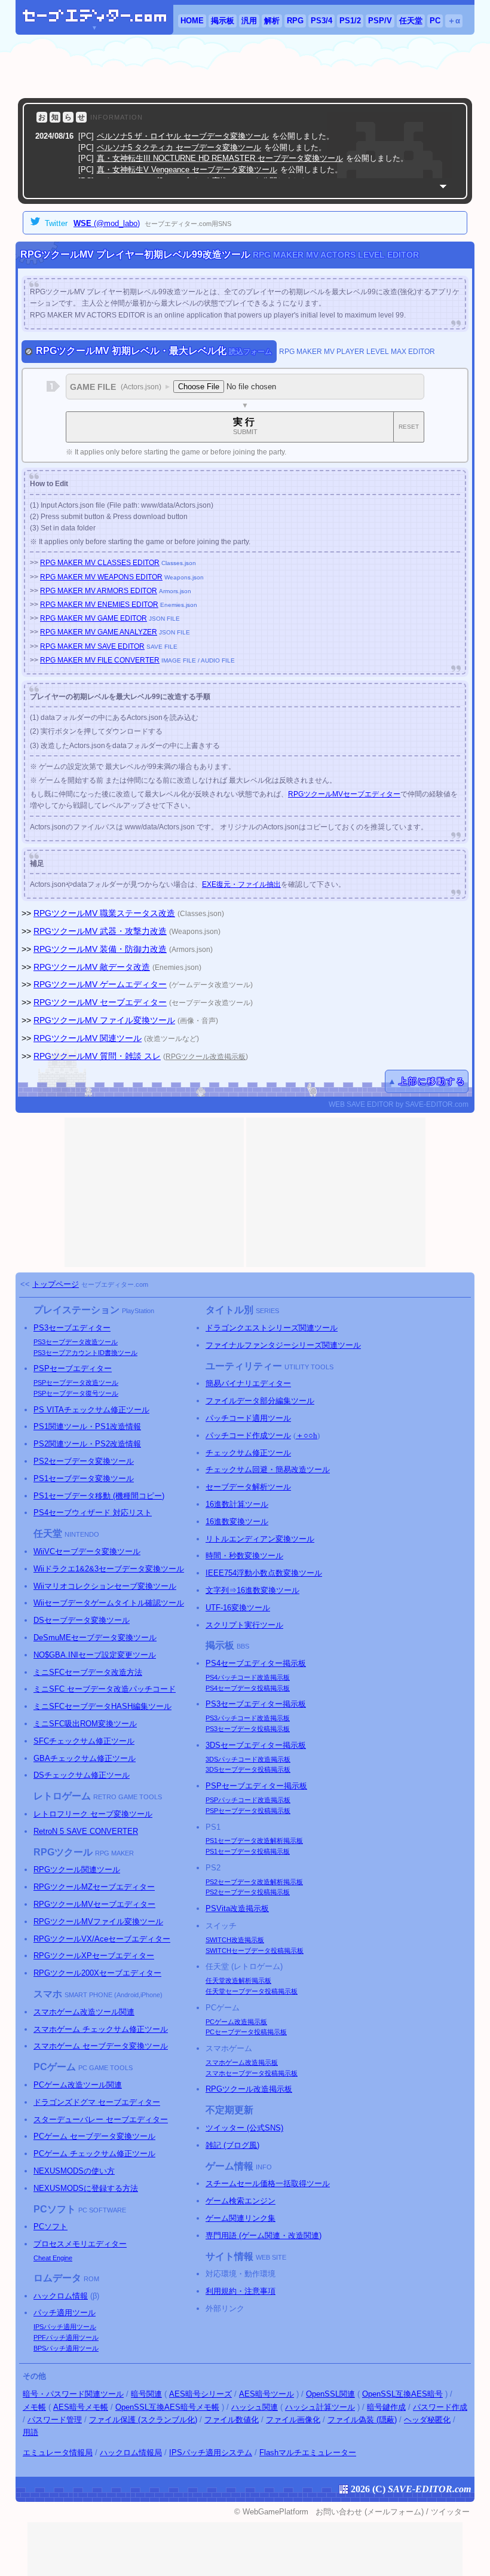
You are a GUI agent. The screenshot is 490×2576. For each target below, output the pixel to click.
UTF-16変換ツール (238, 1608)
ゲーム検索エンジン (241, 2201)
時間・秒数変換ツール (244, 1556)
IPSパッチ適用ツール (65, 2327)
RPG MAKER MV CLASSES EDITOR (100, 563)
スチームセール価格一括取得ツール (268, 2183)
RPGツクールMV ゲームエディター (100, 984)
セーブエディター (72, 1328)
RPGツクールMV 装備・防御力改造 (100, 949)
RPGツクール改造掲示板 (206, 1056)
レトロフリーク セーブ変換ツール (93, 1814)
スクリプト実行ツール (244, 1625)
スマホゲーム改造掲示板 (242, 2062)
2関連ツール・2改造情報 (87, 1444)
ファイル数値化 (232, 2420)
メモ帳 (34, 2407)
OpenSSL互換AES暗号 (402, 2394)
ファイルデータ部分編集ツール (260, 1401)
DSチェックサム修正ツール (82, 1775)
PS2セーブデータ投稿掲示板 (248, 1892)
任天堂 (411, 21)
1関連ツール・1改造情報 (87, 1426)
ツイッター (450, 2512)
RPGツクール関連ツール (77, 1870)
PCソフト (50, 2226)
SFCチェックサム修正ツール (84, 1741)
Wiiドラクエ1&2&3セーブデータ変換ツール (109, 1569)
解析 (272, 21)
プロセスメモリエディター (80, 2244)
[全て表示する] (443, 186)
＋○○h (307, 1435)
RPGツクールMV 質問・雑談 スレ (97, 1056)
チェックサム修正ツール (248, 1453)
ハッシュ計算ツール (320, 2407)
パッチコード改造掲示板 (248, 1677)
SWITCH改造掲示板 (235, 1940)
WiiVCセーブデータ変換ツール (87, 1551)
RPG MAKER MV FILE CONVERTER (100, 660)
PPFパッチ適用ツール (66, 2337)
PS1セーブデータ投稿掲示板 (248, 1851)
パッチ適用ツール (65, 2313)
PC (435, 21)
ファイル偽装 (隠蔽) (362, 2420)
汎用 (249, 21)
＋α (454, 21)
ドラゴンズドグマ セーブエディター (97, 2102)
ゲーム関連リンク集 (241, 2218)
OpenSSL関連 (330, 2394)
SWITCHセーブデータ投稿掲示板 (255, 1951)
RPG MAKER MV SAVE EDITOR (92, 646)
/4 (321, 21)
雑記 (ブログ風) (232, 2145)
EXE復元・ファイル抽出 (241, 884)
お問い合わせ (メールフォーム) (370, 2512)
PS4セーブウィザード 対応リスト (93, 1513)
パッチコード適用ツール (248, 1418)
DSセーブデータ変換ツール (82, 1620)
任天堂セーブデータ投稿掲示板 (252, 1991)
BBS (243, 1646)
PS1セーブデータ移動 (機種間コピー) (99, 1496)
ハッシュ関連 (255, 2407)
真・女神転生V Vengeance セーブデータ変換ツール (187, 170)
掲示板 (223, 21)
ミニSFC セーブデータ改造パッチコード (105, 1689)
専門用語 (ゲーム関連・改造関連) (264, 2235)
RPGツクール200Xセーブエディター (97, 1973)
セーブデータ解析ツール (248, 1487)
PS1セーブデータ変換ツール (84, 1478)
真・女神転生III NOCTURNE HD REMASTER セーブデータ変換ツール (220, 158)
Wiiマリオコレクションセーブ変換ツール (105, 1586)
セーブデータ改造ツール (76, 1342)
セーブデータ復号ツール (76, 1393)
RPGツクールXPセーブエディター (94, 1956)
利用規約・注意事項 (241, 2291)
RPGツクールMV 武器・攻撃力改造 (100, 931)
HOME (192, 21)
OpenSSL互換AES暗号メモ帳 (167, 2407)
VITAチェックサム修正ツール (91, 1410)
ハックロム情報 (61, 2296)
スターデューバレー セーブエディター (101, 2119)
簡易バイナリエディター (248, 1383)
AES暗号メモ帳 (81, 2407)
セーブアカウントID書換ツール (85, 1353)
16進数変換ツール (237, 1522)
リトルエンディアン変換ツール (260, 1539)
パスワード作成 (440, 2407)
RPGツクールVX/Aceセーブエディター (102, 1939)
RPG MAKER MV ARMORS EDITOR (99, 591)
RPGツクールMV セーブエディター (100, 1002)
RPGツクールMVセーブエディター (344, 794)
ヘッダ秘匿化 (427, 2420)
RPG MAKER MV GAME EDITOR (94, 618)
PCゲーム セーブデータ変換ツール (94, 2136)
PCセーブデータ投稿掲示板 (246, 2032)
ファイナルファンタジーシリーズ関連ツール (283, 1345)
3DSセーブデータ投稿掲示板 (248, 1769)
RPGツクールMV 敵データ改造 (92, 967)
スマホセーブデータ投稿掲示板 (252, 2073)
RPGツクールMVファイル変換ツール (98, 1922)
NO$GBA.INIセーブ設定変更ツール (95, 1655)
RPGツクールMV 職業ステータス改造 (104, 913)
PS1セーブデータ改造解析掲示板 (254, 1841)
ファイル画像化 (293, 2420)
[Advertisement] (245, 66)
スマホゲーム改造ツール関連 (84, 2012)
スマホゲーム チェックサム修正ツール (101, 2029)
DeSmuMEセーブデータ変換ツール (95, 1638)
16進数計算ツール (237, 1504)
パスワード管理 (55, 2420)
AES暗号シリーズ (200, 2394)
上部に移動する (432, 1081)
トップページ (56, 1284)
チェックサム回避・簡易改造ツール (268, 1469)
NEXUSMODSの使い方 (74, 2171)
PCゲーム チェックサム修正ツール (94, 2154)
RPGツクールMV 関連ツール (88, 1038)
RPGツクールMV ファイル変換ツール (104, 1020)
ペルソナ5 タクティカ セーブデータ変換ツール (179, 147)
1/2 (350, 21)
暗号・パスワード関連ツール (73, 2394)
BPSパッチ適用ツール (66, 2348)
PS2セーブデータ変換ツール (84, 1461)
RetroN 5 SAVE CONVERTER (86, 1831)
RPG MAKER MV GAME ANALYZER (99, 632)
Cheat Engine (53, 2258)
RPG (295, 21)
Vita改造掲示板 (237, 1908)
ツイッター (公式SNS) (244, 2128)
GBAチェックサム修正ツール (85, 1758)
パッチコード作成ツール (248, 1435)
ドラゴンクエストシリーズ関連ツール (272, 1328)
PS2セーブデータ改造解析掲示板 (254, 1882)
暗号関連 (146, 2394)
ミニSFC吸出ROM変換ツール (85, 1724)
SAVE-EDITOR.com (429, 2489)
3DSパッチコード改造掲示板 (248, 1759)
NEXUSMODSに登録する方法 (86, 2188)
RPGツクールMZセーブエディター (94, 1887)
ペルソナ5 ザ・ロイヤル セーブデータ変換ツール (183, 136)
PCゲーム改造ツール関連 (78, 2085)
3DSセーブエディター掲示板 (256, 1745)
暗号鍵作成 (386, 2407)
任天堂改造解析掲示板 (238, 1980)
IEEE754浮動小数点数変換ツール (264, 1573)
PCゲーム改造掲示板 (236, 2022)
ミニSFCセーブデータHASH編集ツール (102, 1706)
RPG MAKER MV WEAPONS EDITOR (101, 577)
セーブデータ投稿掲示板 (248, 1688)
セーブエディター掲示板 (256, 1663)
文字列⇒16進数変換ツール (252, 1590)
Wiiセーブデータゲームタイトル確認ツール (109, 1603)
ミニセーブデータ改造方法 (88, 1672)
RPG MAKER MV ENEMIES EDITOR (99, 605)
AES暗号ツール (267, 2394)
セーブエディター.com (115, 1284)
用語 (30, 2432)
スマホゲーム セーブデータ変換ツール (101, 2046)
